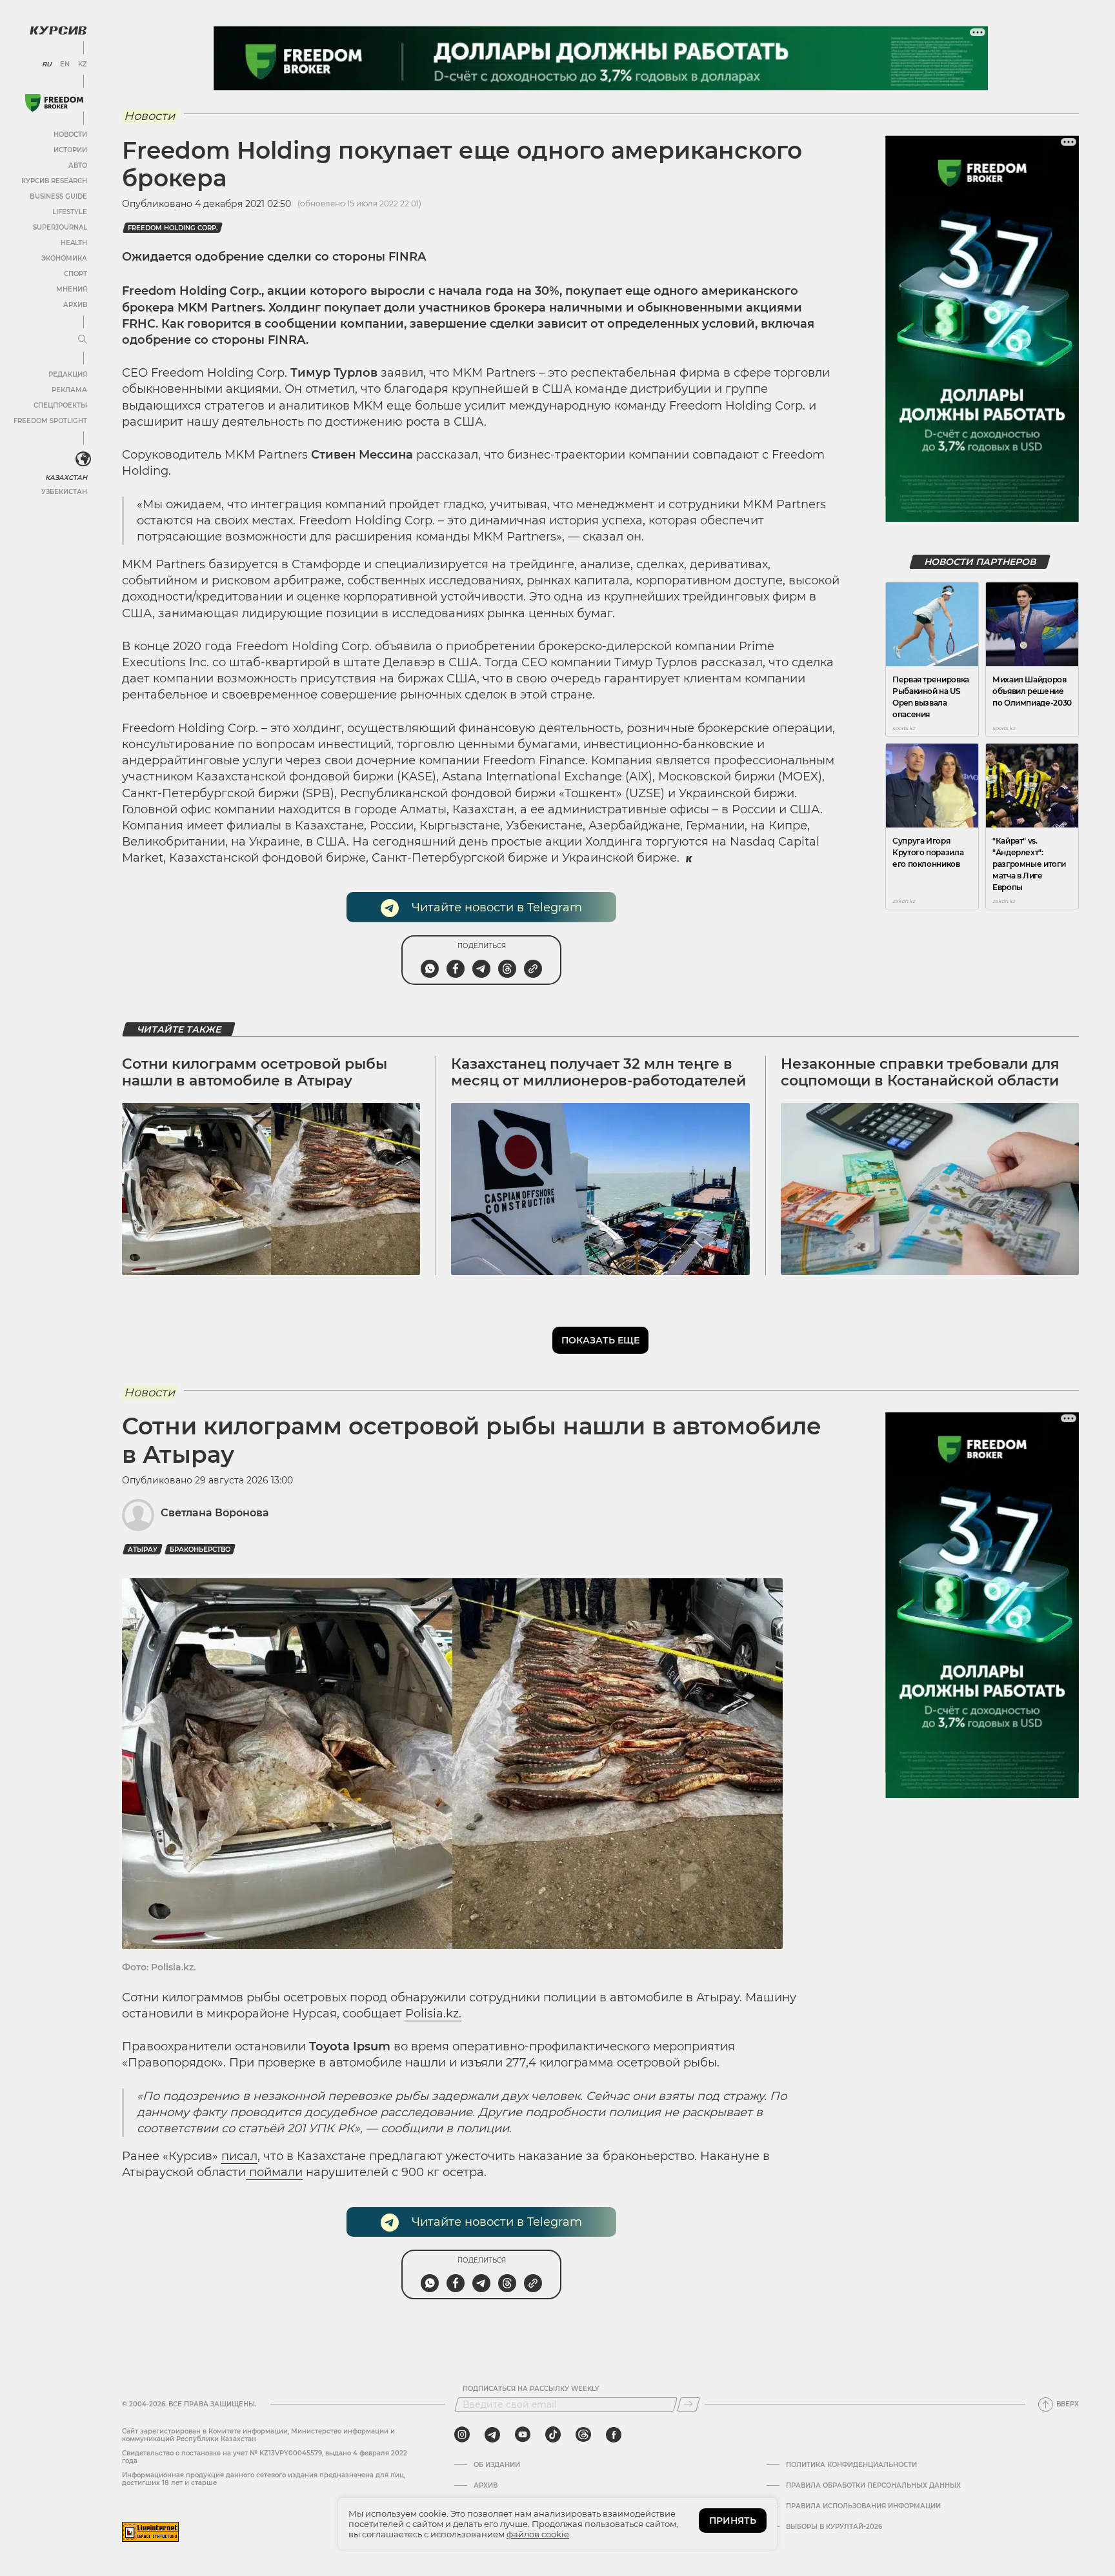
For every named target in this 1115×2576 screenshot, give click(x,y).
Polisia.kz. (433, 2014)
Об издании (497, 2465)
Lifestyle (70, 212)
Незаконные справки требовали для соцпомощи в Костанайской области (920, 1072)
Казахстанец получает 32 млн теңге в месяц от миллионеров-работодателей (598, 1072)
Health (74, 243)
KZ (83, 64)
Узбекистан (64, 492)
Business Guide (58, 196)
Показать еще (600, 1340)
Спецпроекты (60, 405)
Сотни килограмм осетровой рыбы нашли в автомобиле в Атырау (255, 1072)
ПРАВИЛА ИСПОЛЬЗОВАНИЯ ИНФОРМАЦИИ (863, 2506)
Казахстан (66, 478)
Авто (78, 165)
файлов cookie (538, 2534)
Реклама (69, 390)
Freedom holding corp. (173, 228)
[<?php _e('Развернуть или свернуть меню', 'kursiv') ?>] (83, 459)
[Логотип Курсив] (58, 30)
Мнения (72, 289)
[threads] (583, 2435)
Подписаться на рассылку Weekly (531, 2389)
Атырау (143, 1550)
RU (47, 64)
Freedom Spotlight (50, 421)
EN (65, 64)
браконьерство (200, 1550)
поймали (274, 2172)
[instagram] (462, 2435)
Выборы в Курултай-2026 (834, 2527)
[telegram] (492, 2435)
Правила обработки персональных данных (873, 2486)
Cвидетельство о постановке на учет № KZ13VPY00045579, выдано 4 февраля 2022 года (265, 2457)
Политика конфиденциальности (851, 2465)
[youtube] (523, 2435)
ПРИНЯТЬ (733, 2521)
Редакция (68, 374)
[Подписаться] (688, 2404)
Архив (75, 305)
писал (239, 2156)
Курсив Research (54, 181)
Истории (70, 150)
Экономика (64, 258)
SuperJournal (60, 227)
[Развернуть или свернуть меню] (83, 340)
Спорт (75, 274)
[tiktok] (553, 2435)
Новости (70, 134)
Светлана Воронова (215, 1513)
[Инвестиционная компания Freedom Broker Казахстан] (54, 103)
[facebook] (614, 2435)
